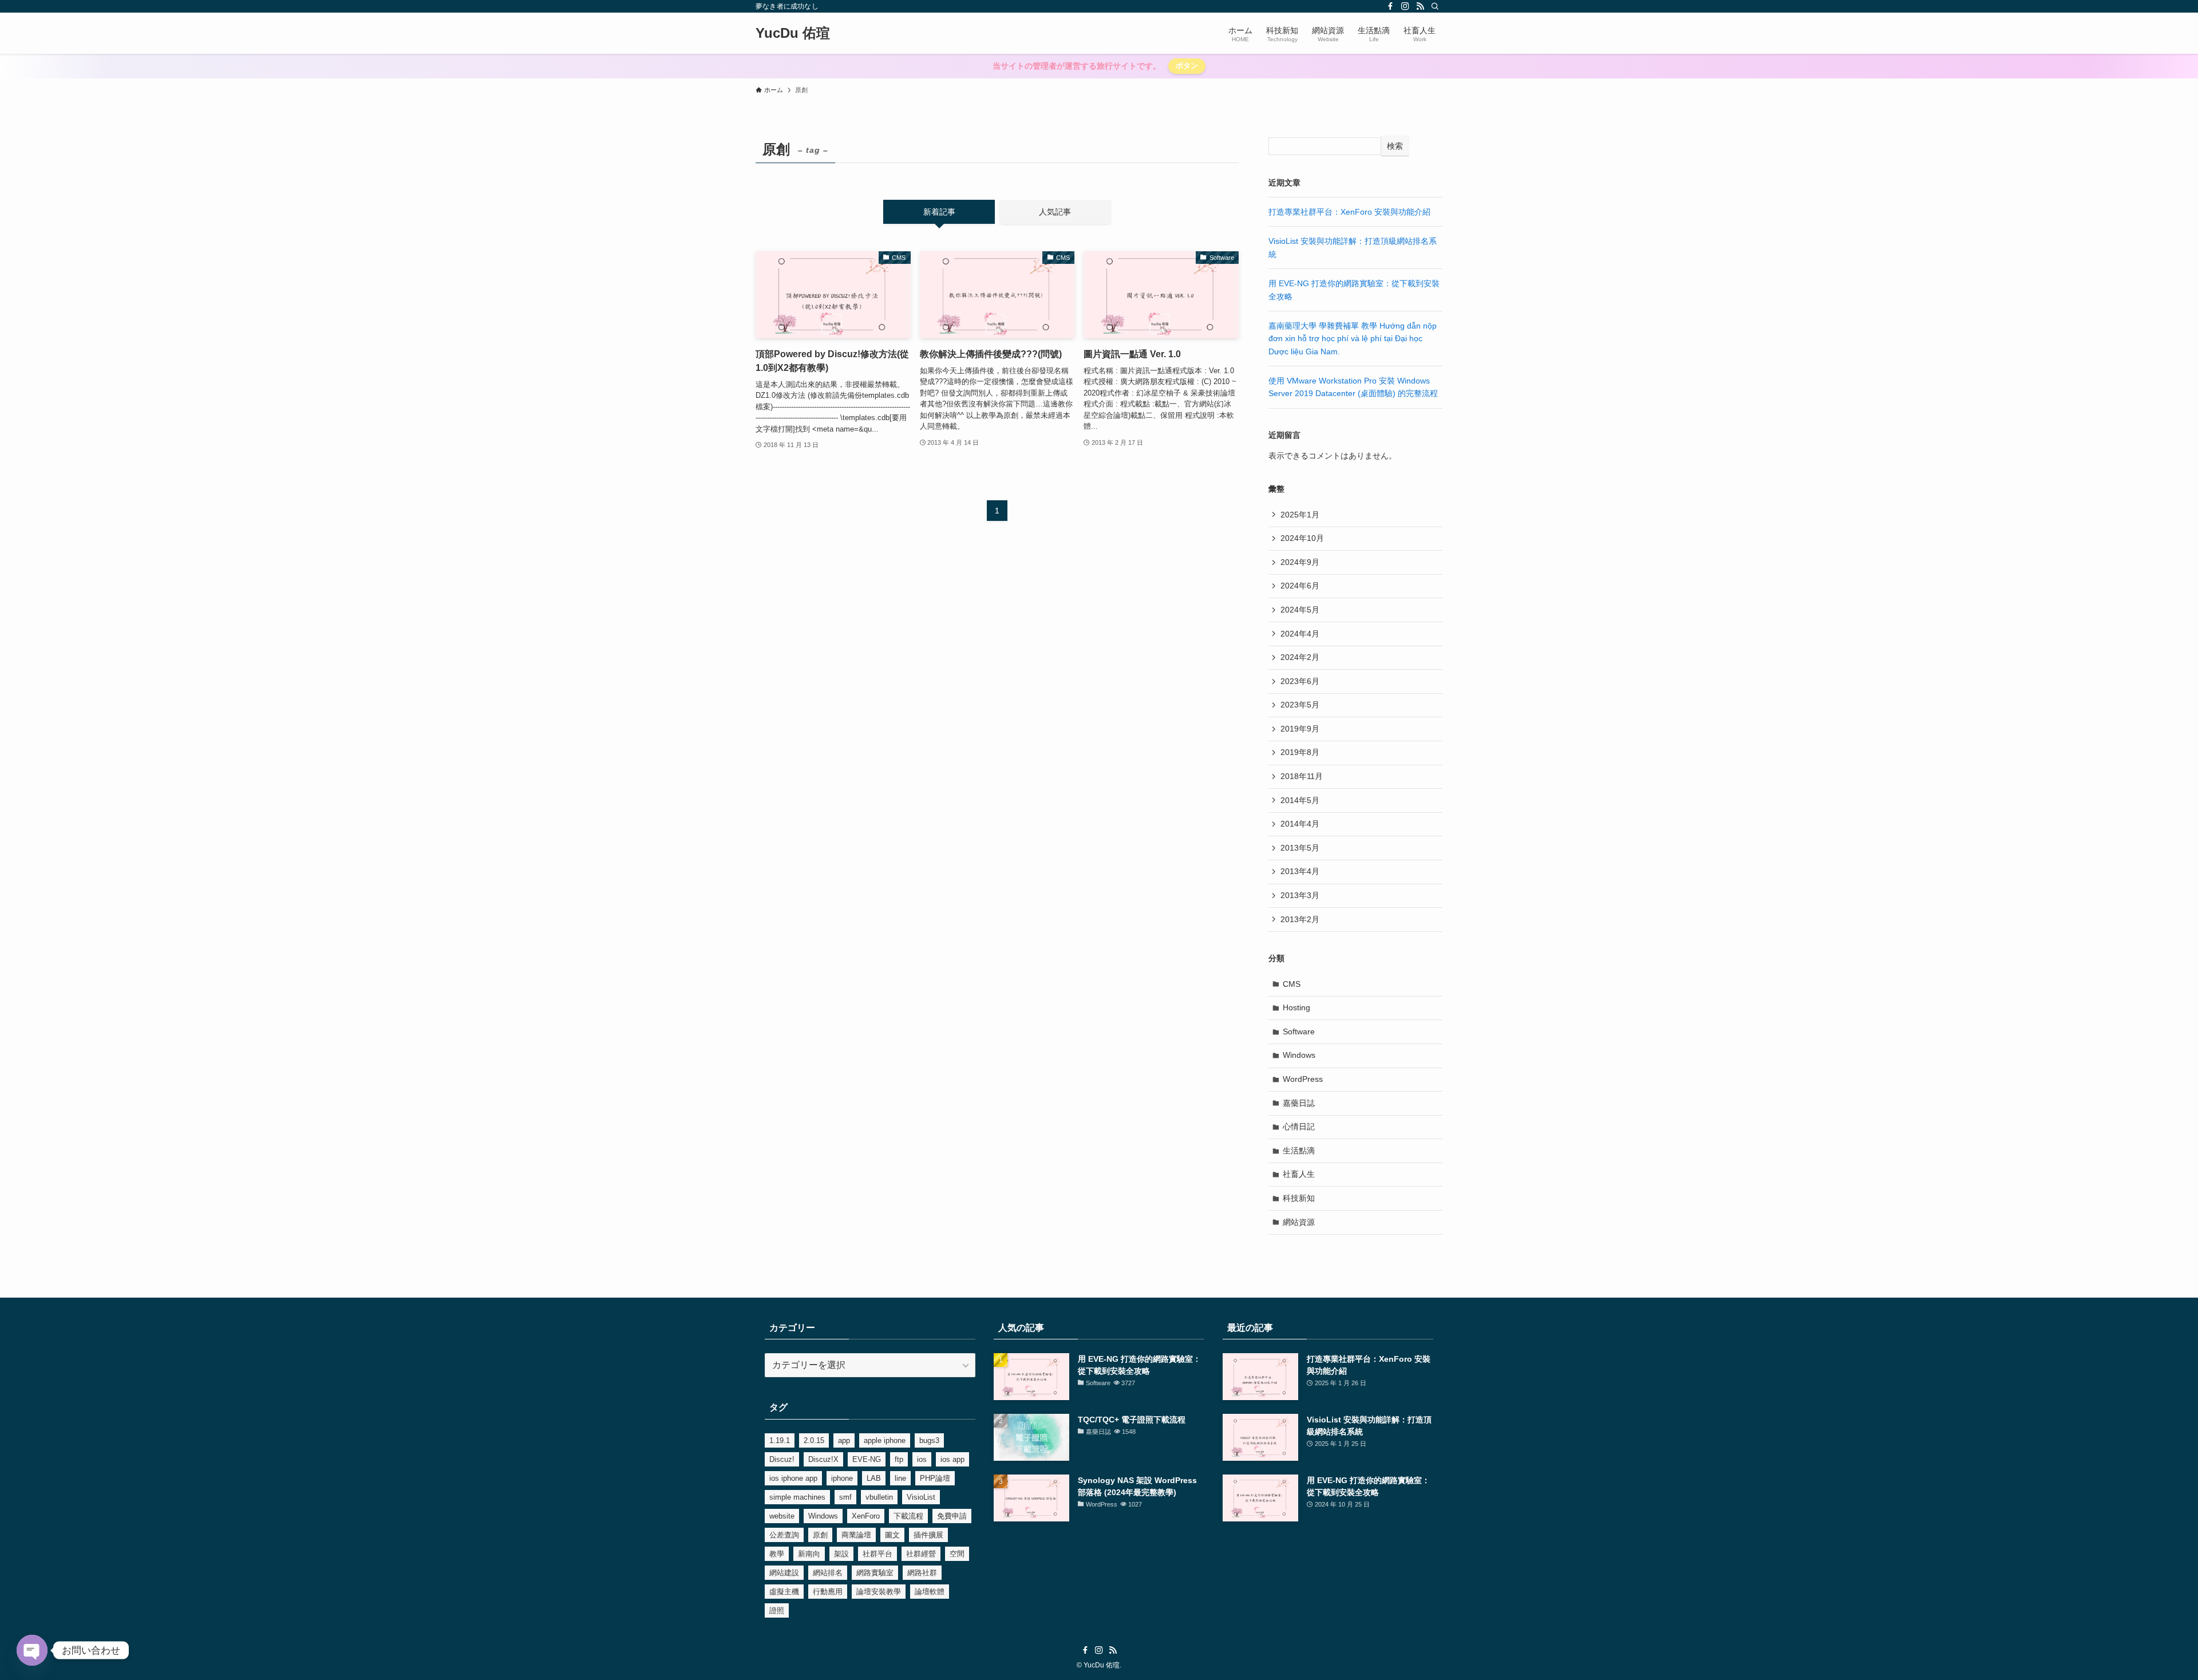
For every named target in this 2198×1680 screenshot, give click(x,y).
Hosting (1296, 1007)
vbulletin (879, 1497)
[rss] (1420, 6)
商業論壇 (856, 1535)
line (900, 1478)
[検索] (1435, 6)
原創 (820, 1535)
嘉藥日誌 (1299, 1103)
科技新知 (1299, 1198)
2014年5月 (1300, 800)
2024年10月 (1302, 538)
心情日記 (1299, 1126)
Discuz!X (823, 1459)
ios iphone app (793, 1478)
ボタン (1187, 66)
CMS (1292, 984)
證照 (777, 1610)
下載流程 (908, 1516)
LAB (874, 1478)
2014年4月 (1300, 824)
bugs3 (929, 1440)
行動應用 (828, 1592)
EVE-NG (867, 1459)
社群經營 (921, 1554)
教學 (777, 1554)
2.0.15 (814, 1440)
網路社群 (922, 1573)
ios (922, 1459)
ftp (899, 1459)
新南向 (809, 1554)
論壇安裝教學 (879, 1592)
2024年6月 (1300, 586)
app (844, 1440)
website (782, 1516)
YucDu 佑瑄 (793, 33)
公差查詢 (784, 1535)
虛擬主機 (784, 1592)
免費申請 (952, 1516)
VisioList (921, 1497)
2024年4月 (1300, 634)
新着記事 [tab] (939, 212)
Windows (1299, 1055)
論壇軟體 (930, 1592)
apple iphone (885, 1440)
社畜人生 (1299, 1174)
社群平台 (877, 1554)
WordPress (1303, 1079)
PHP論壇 (935, 1478)
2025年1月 (1300, 515)
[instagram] (1405, 6)
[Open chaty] (32, 1650)
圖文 (892, 1535)
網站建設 (784, 1573)
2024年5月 (1300, 610)
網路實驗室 (875, 1573)
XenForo (866, 1516)
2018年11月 (1302, 776)
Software (1299, 1031)
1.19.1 (780, 1440)
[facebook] (1390, 6)
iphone (842, 1478)
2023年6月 (1300, 681)
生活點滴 (1299, 1151)
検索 (1395, 146)
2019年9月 (1300, 729)
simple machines (797, 1497)
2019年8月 (1300, 752)
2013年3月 (1300, 895)
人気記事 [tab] (1055, 212)
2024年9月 (1300, 562)
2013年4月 (1300, 871)
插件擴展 (928, 1535)
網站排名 (828, 1573)
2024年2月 (1300, 657)
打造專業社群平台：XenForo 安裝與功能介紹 (1349, 212)
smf (845, 1497)
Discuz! (782, 1459)
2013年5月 (1300, 848)
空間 (957, 1554)
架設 (841, 1554)
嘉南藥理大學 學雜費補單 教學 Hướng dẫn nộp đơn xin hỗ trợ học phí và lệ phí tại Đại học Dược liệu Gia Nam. (1353, 339)
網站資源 (1299, 1222)
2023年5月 (1300, 705)
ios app (952, 1459)
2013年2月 (1300, 919)
